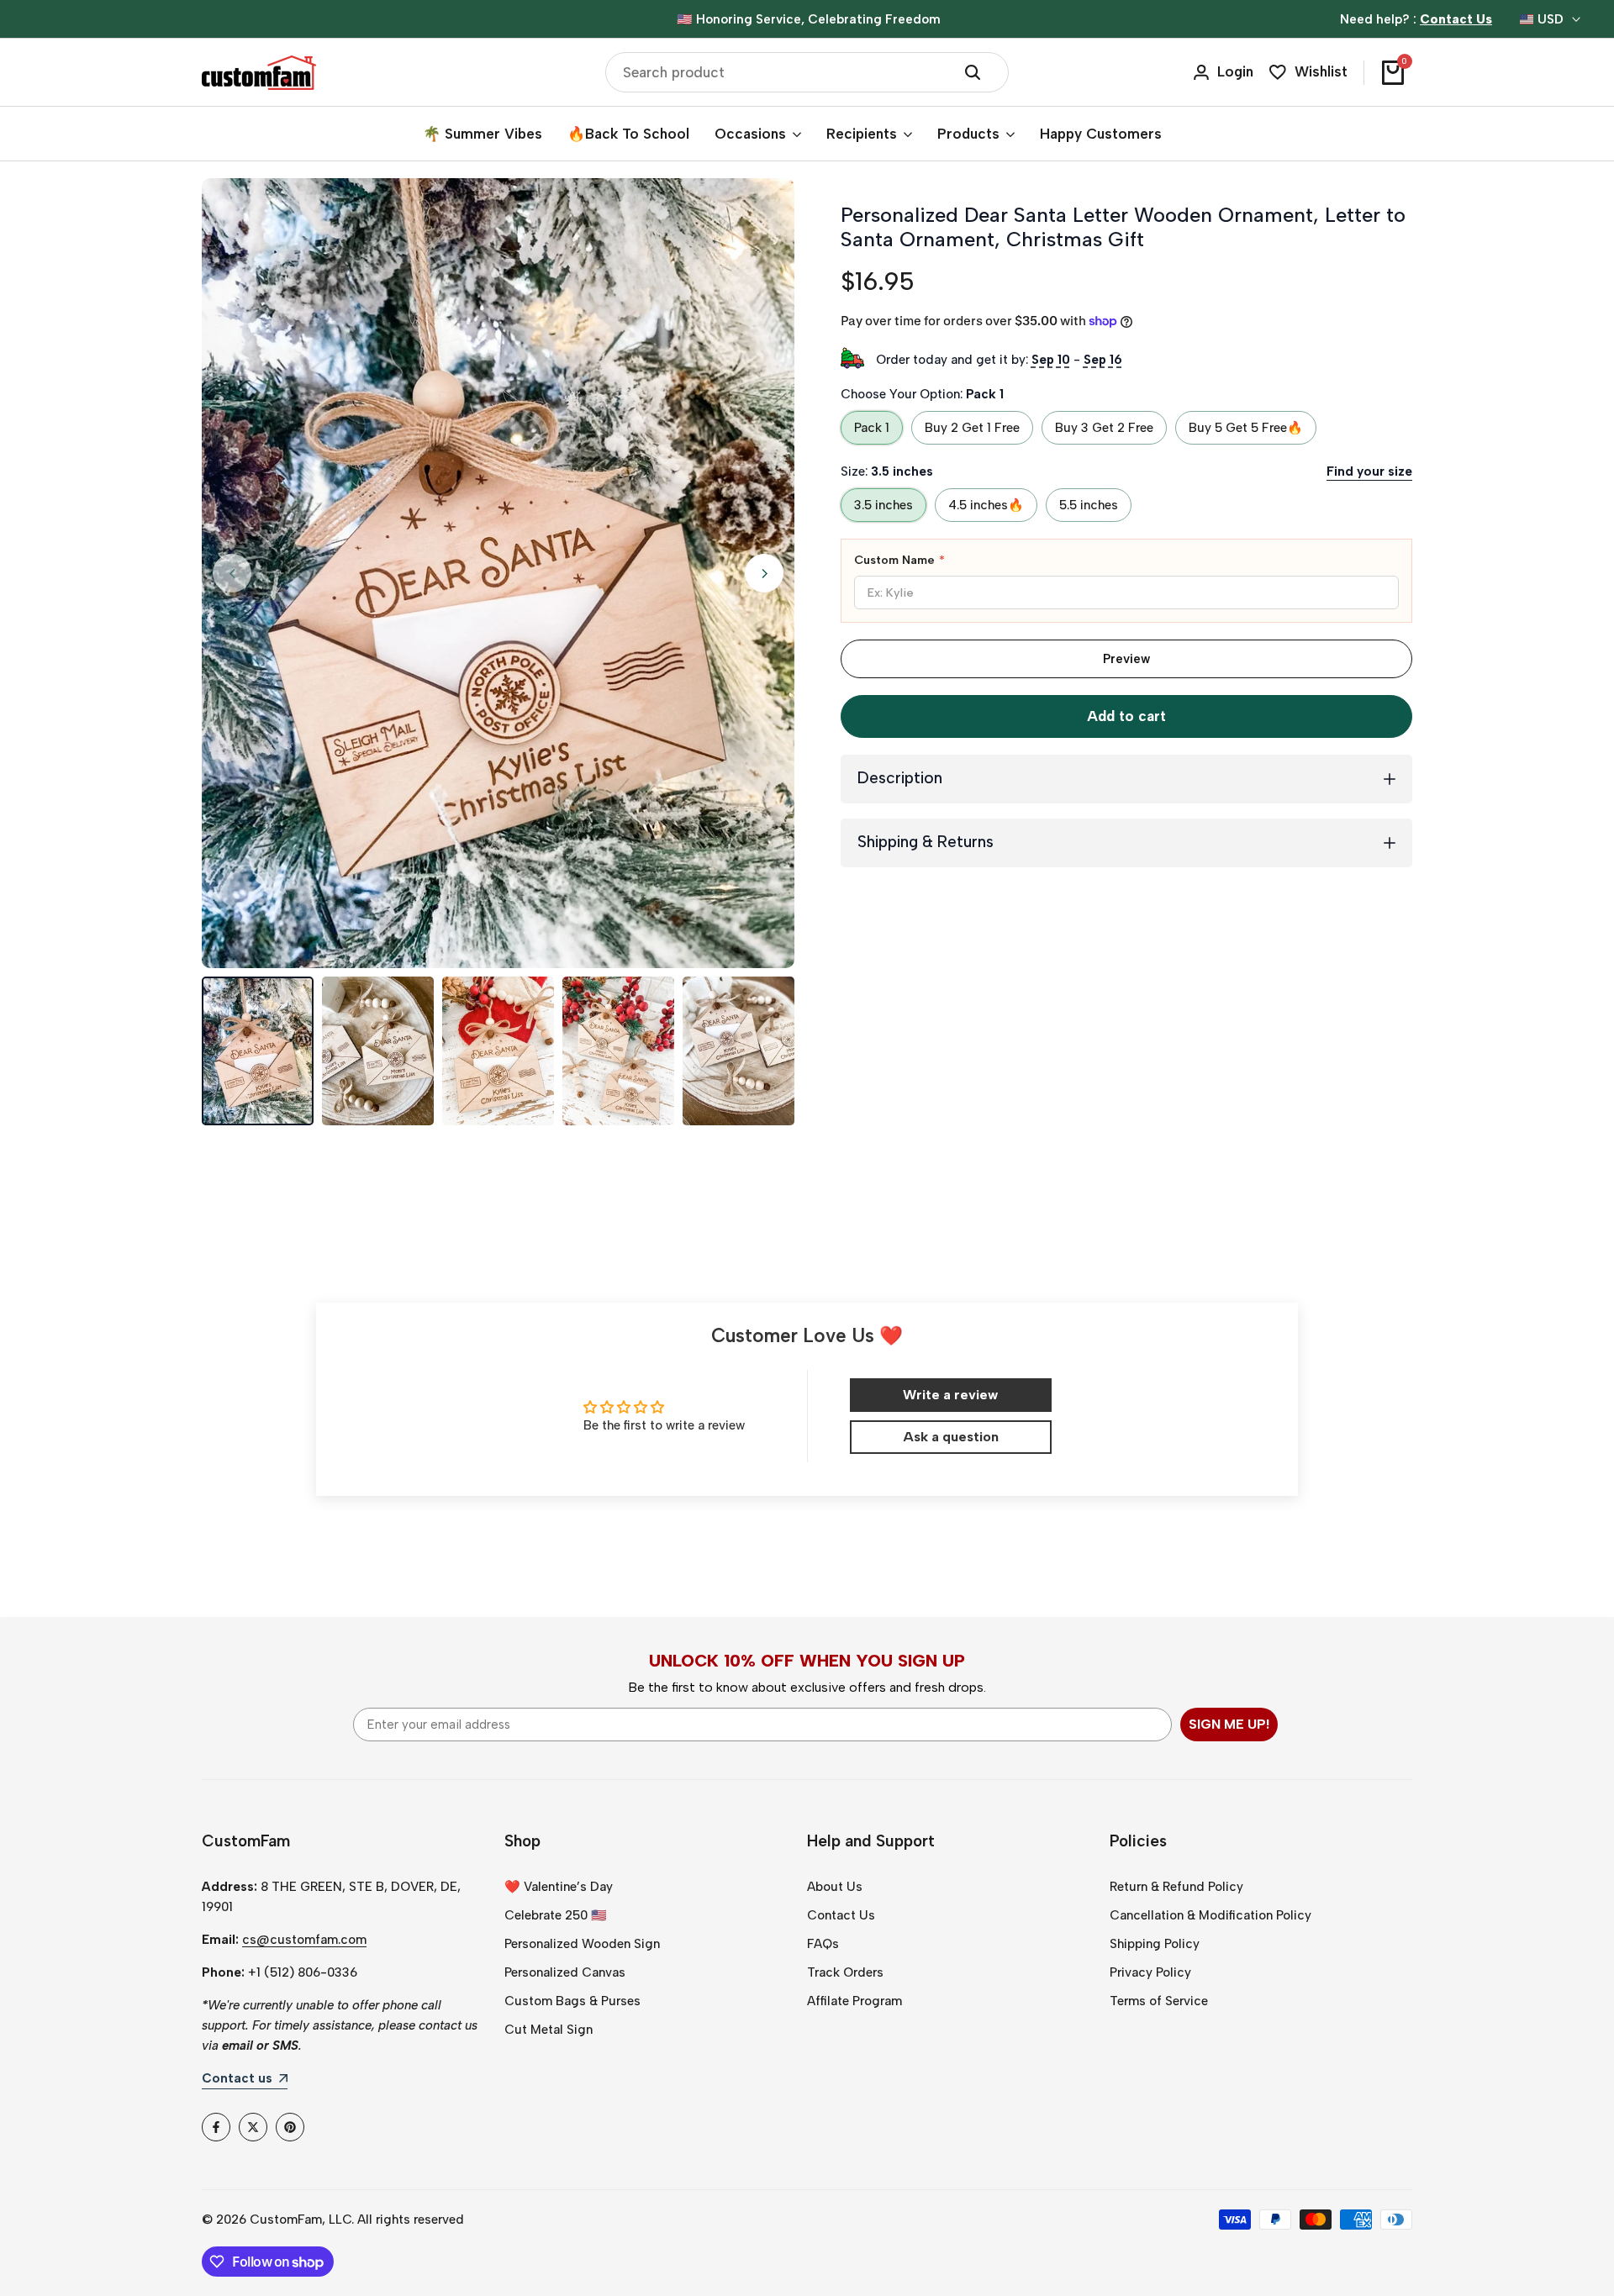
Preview (1126, 659)
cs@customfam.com (304, 1940)
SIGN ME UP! (1229, 1724)
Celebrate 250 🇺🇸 (556, 1915)
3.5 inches (883, 505)
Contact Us (841, 1915)
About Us (835, 1887)
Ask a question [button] (951, 1437)
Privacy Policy (1150, 1972)
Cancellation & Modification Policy (1210, 1915)
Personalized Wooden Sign (582, 1944)
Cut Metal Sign (549, 2030)
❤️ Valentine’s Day (559, 1887)
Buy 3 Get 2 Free (1104, 428)
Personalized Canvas (565, 1972)
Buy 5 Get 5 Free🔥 (1246, 428)
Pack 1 (872, 428)
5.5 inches (1089, 505)
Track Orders (845, 1972)
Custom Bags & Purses (572, 2001)
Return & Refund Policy (1176, 1887)
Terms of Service (1159, 2001)
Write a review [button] (950, 1395)
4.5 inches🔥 (986, 505)
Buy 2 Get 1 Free (972, 428)
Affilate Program (854, 2001)
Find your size (1369, 471)
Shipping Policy (1155, 1944)
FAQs (823, 1944)
